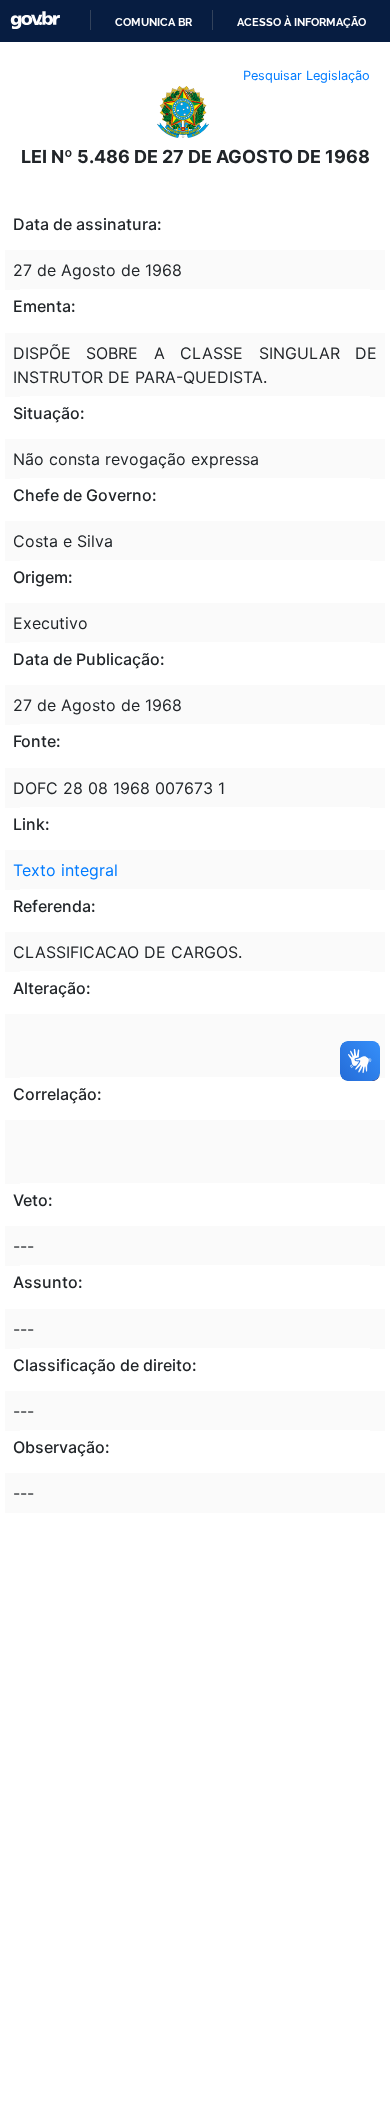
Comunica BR (153, 22)
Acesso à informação (301, 22)
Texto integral (65, 870)
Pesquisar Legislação (306, 75)
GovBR (35, 20)
